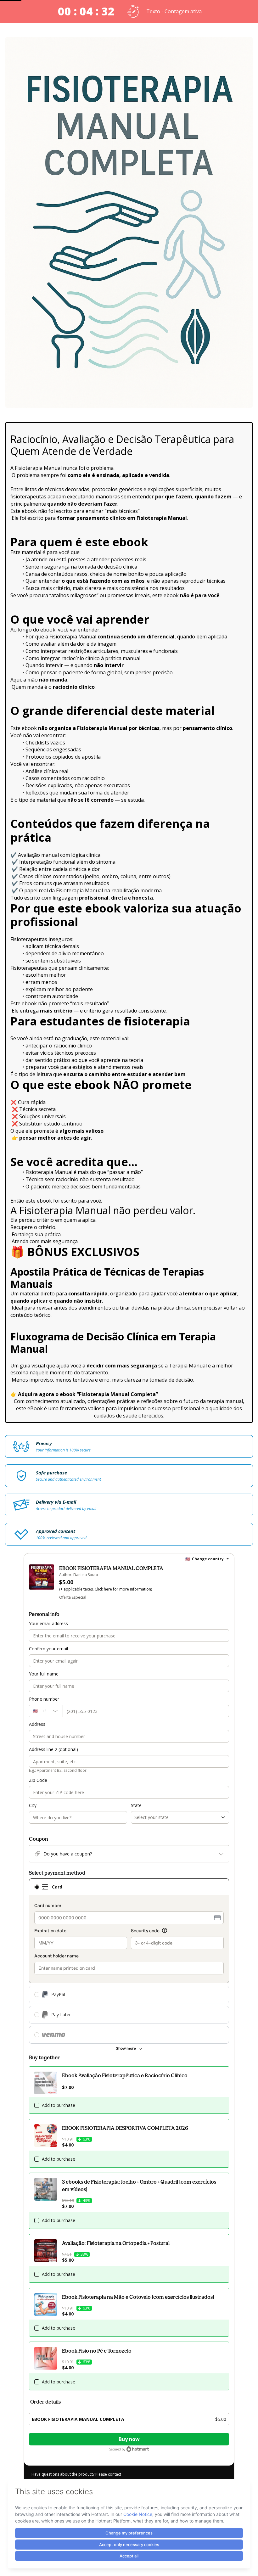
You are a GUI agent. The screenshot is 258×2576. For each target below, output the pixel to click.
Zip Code (38, 1780)
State (136, 1805)
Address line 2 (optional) (53, 1749)
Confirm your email (48, 1649)
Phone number (44, 1699)
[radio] (37, 1887)
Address (37, 1724)
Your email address (48, 1623)
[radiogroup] (129, 1961)
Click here (103, 1589)
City (33, 1805)
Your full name (44, 1674)
